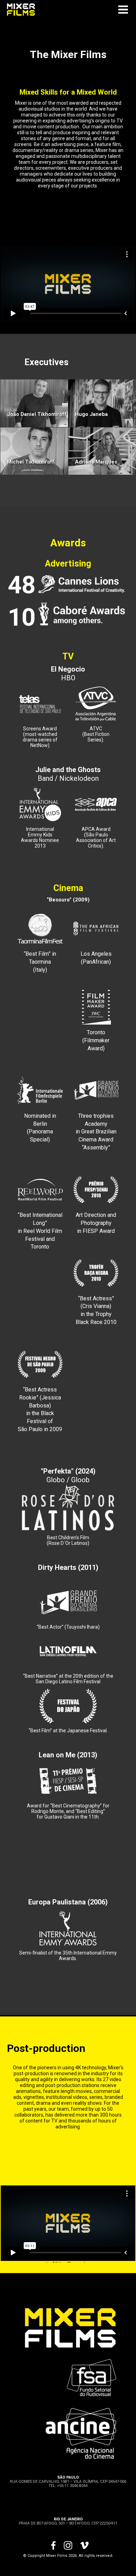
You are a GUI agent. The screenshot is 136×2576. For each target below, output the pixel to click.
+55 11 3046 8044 (72, 2486)
